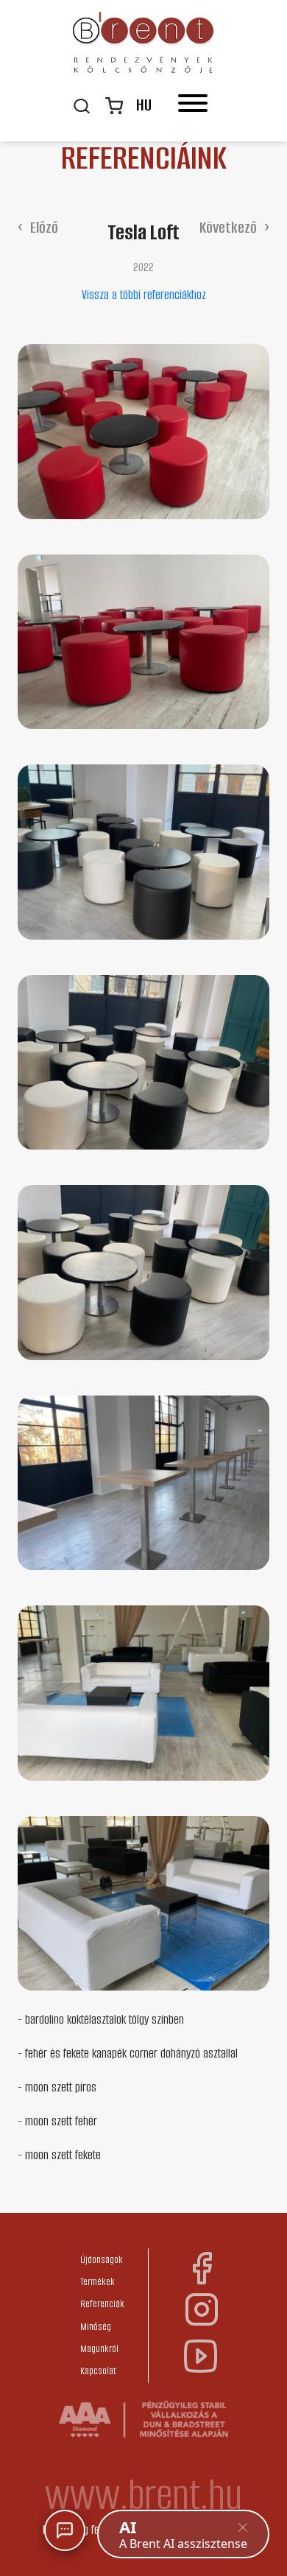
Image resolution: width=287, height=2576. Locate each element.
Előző (44, 227)
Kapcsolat (98, 2371)
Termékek (98, 2282)
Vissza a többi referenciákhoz (144, 295)
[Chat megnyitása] (65, 2530)
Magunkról (99, 2349)
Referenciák (102, 2304)
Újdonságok (102, 2260)
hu (144, 105)
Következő (228, 227)
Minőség (96, 2327)
